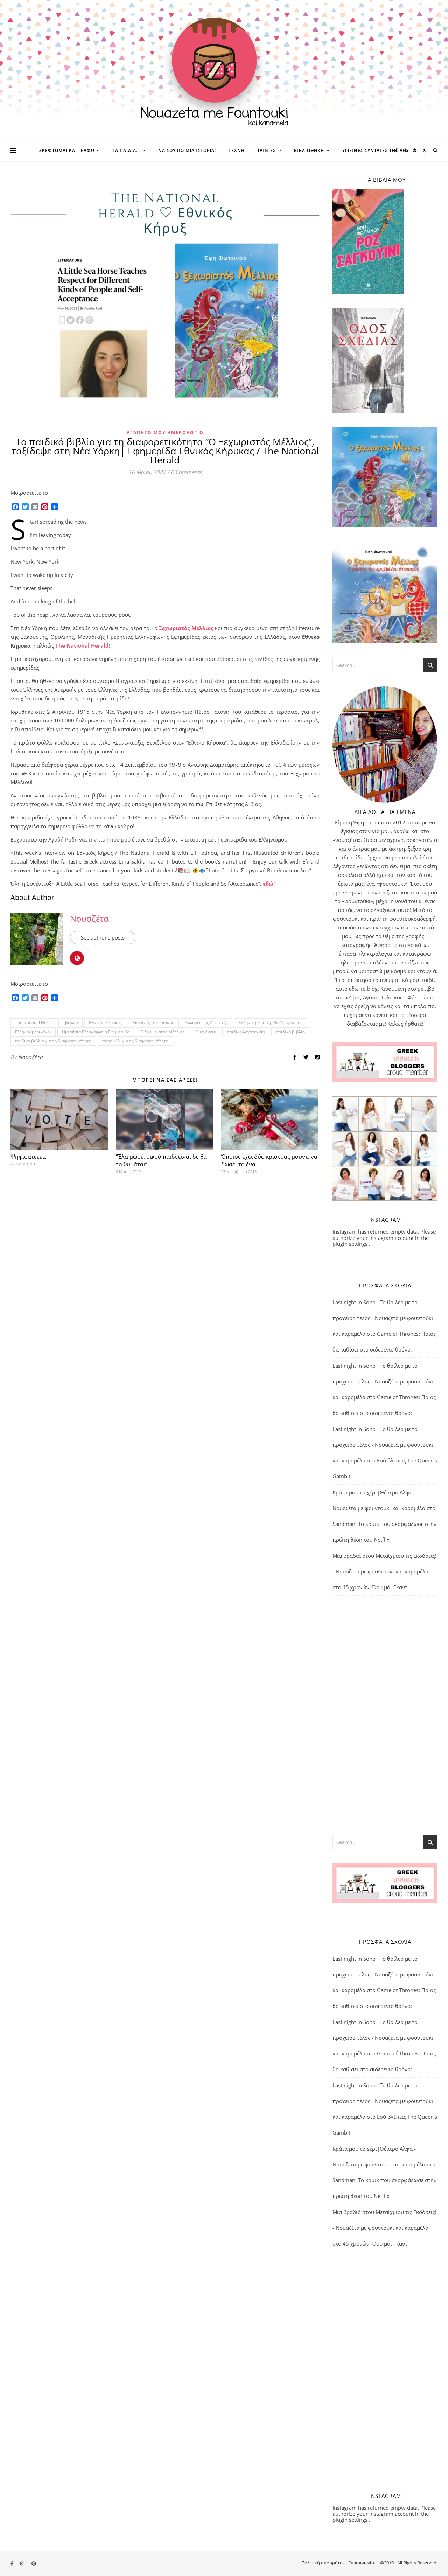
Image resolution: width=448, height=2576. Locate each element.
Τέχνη (237, 150)
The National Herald (82, 645)
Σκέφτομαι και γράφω (67, 150)
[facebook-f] (397, 150)
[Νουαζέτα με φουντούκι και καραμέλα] (224, 70)
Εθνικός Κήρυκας (105, 1023)
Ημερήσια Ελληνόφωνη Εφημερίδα (96, 1032)
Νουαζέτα (89, 918)
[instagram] (406, 150)
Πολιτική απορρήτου (323, 2563)
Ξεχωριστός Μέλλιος (186, 628)
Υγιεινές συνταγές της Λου (376, 150)
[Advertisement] (385, 1715)
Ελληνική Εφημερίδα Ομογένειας (271, 1023)
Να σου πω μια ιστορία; (187, 150)
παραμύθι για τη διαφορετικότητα (135, 1041)
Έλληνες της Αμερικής (206, 1023)
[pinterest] (415, 150)
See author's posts (103, 937)
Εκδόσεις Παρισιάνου (153, 1023)
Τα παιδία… (126, 150)
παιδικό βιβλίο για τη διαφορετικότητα (53, 1041)
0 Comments (186, 472)
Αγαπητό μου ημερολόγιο (165, 432)
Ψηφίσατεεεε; (29, 1157)
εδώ (268, 884)
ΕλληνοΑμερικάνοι (33, 1032)
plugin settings (351, 1244)
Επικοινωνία (361, 2563)
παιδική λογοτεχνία (246, 1032)
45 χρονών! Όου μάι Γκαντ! (376, 1587)
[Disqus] (165, 1283)
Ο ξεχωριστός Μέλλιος (162, 1032)
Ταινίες (267, 150)
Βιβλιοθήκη (309, 150)
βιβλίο (72, 1023)
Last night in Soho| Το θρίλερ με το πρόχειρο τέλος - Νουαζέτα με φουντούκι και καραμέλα (383, 1318)
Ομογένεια (206, 1032)
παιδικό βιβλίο (290, 1032)
